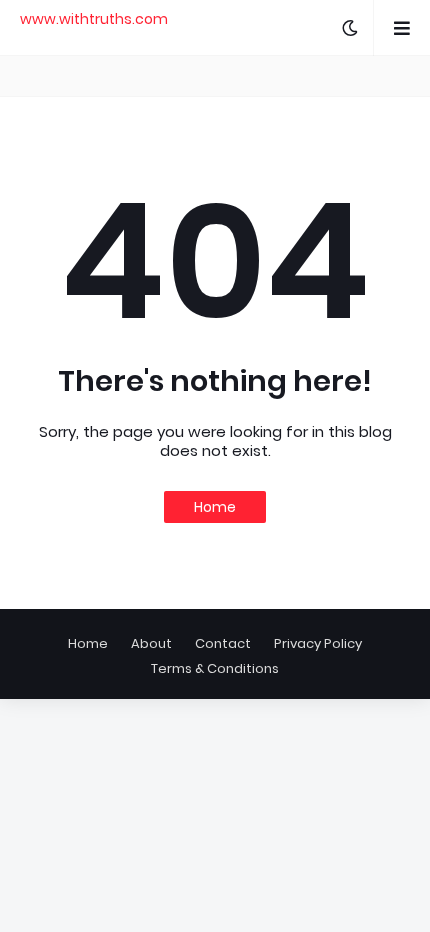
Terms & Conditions (215, 668)
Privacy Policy (318, 643)
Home (215, 507)
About (151, 643)
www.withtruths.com (94, 19)
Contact (223, 643)
